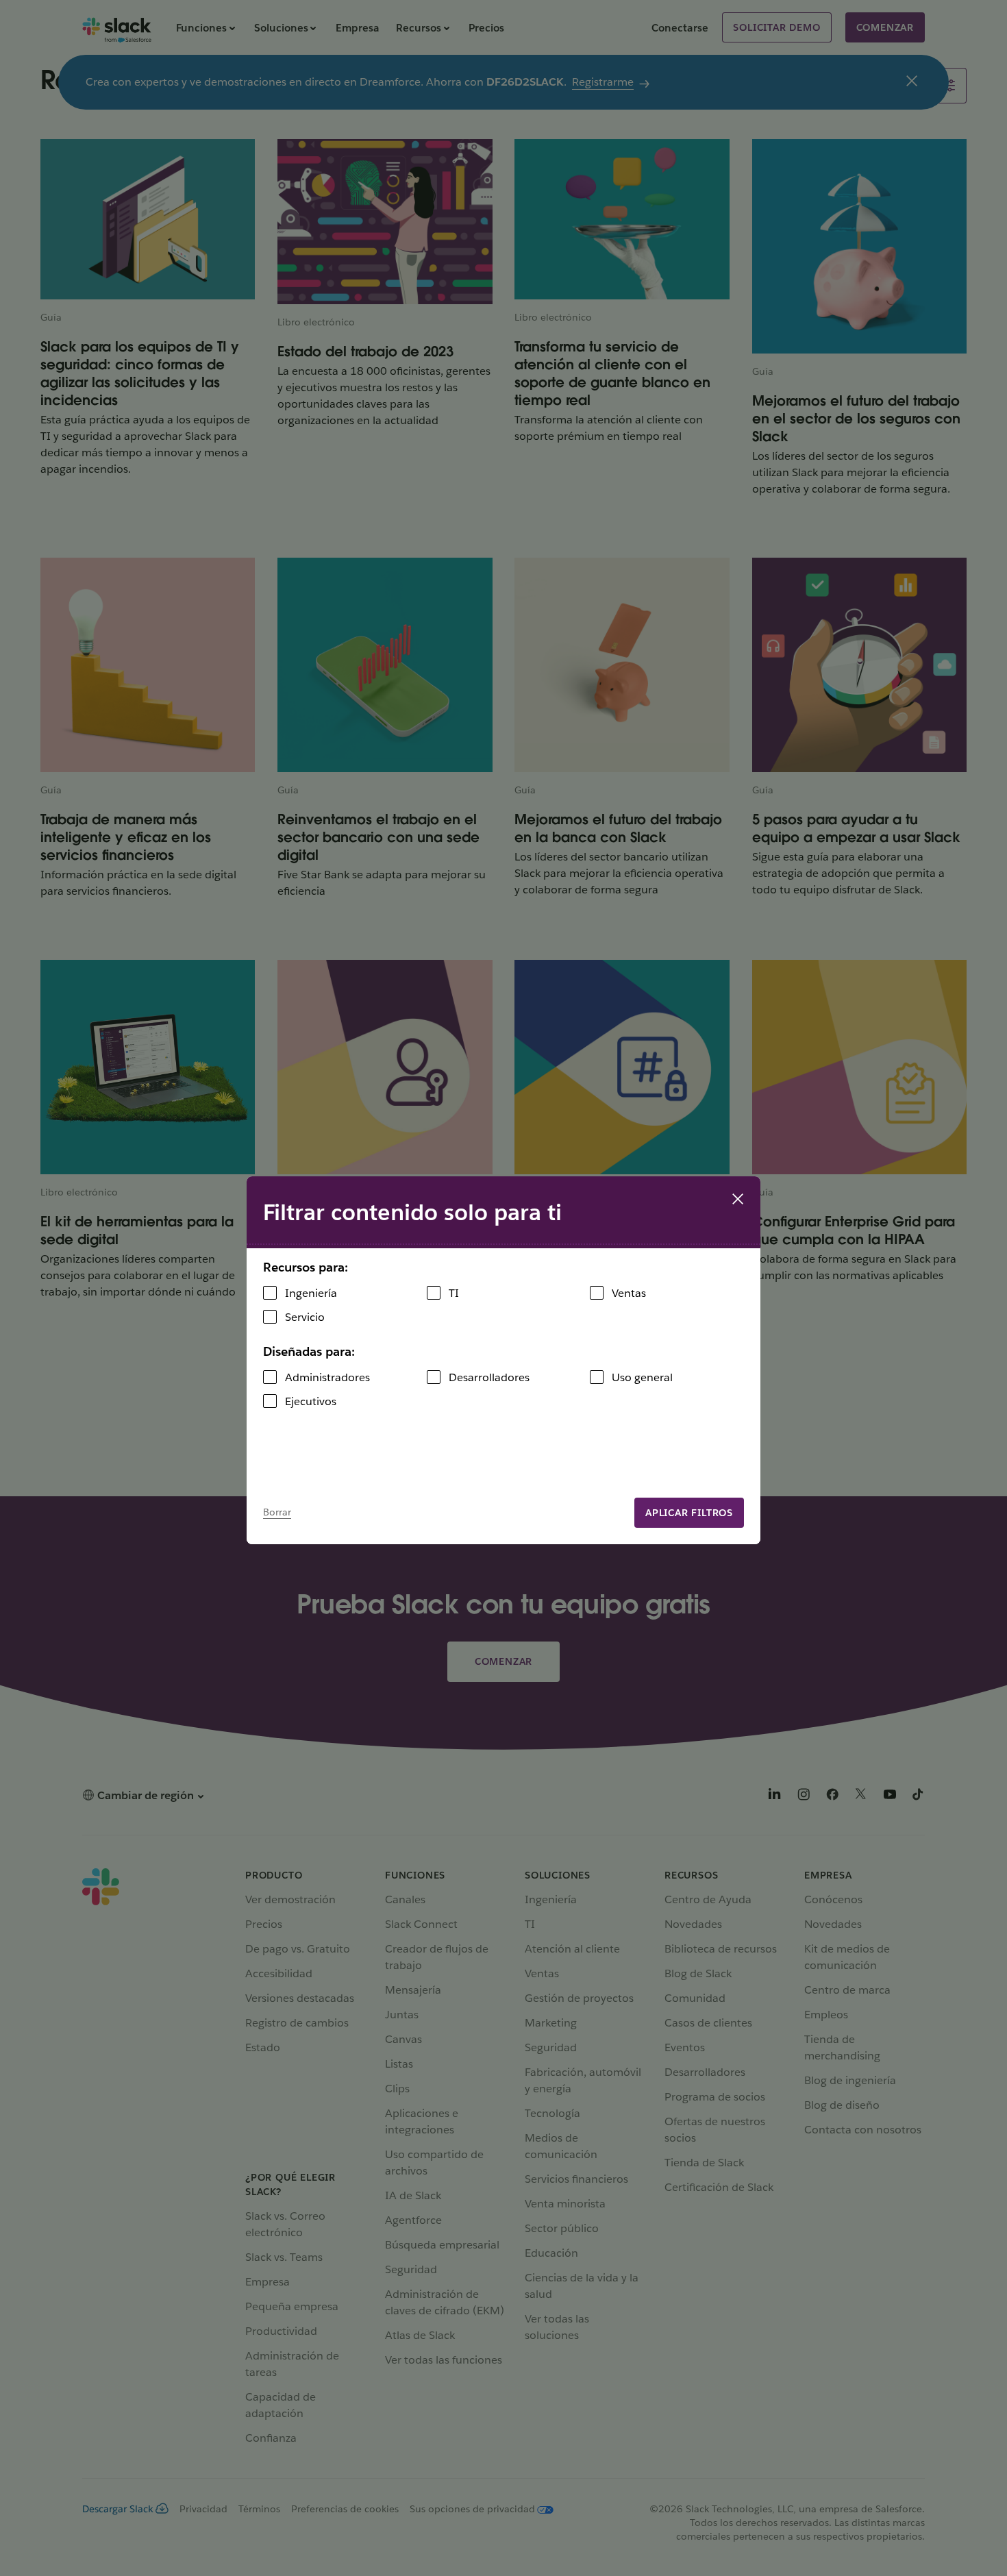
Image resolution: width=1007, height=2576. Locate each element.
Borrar (277, 1512)
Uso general (642, 1377)
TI (454, 1293)
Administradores (327, 1377)
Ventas (629, 1293)
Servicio (305, 1317)
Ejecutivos (311, 1401)
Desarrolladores (489, 1377)
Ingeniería (311, 1293)
